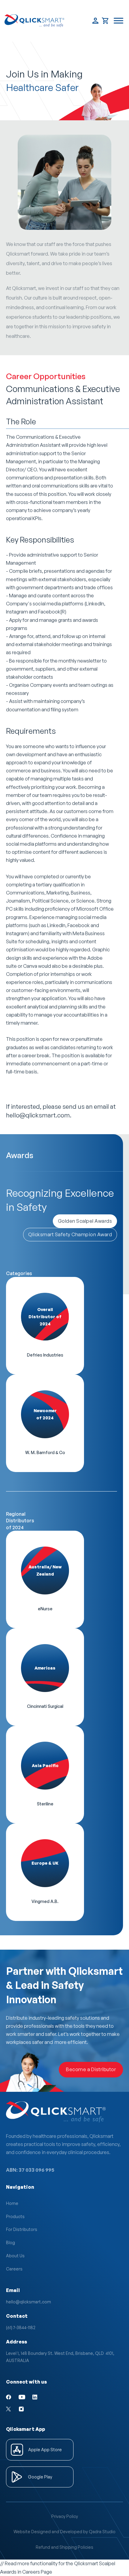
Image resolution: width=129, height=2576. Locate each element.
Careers (14, 2269)
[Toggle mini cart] (105, 21)
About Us (15, 2256)
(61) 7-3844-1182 (21, 2327)
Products (15, 2216)
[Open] (118, 21)
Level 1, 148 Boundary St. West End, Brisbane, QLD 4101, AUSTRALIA (60, 2357)
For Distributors (22, 2229)
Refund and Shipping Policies (64, 2547)
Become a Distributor (91, 2069)
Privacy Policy (65, 2516)
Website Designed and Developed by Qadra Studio (64, 2532)
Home (12, 2203)
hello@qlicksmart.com (28, 2302)
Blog (10, 2242)
